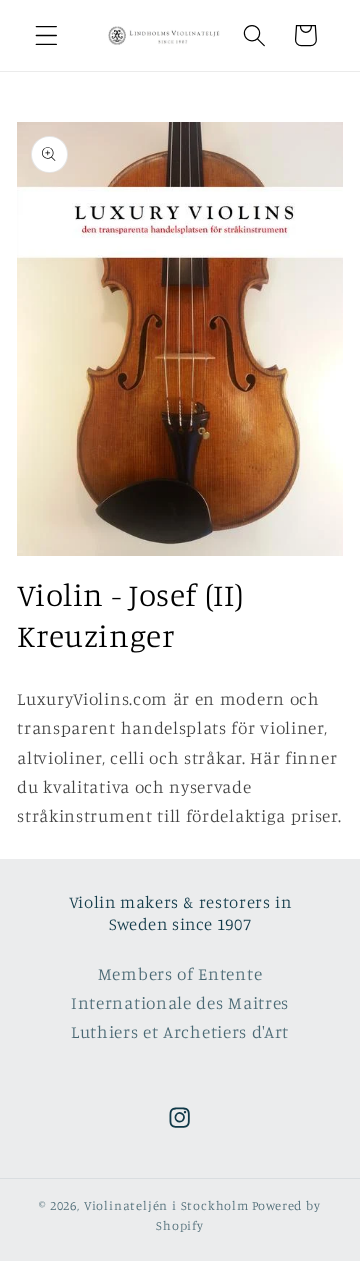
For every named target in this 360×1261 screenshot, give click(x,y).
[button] (46, 35)
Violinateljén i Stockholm (166, 1205)
